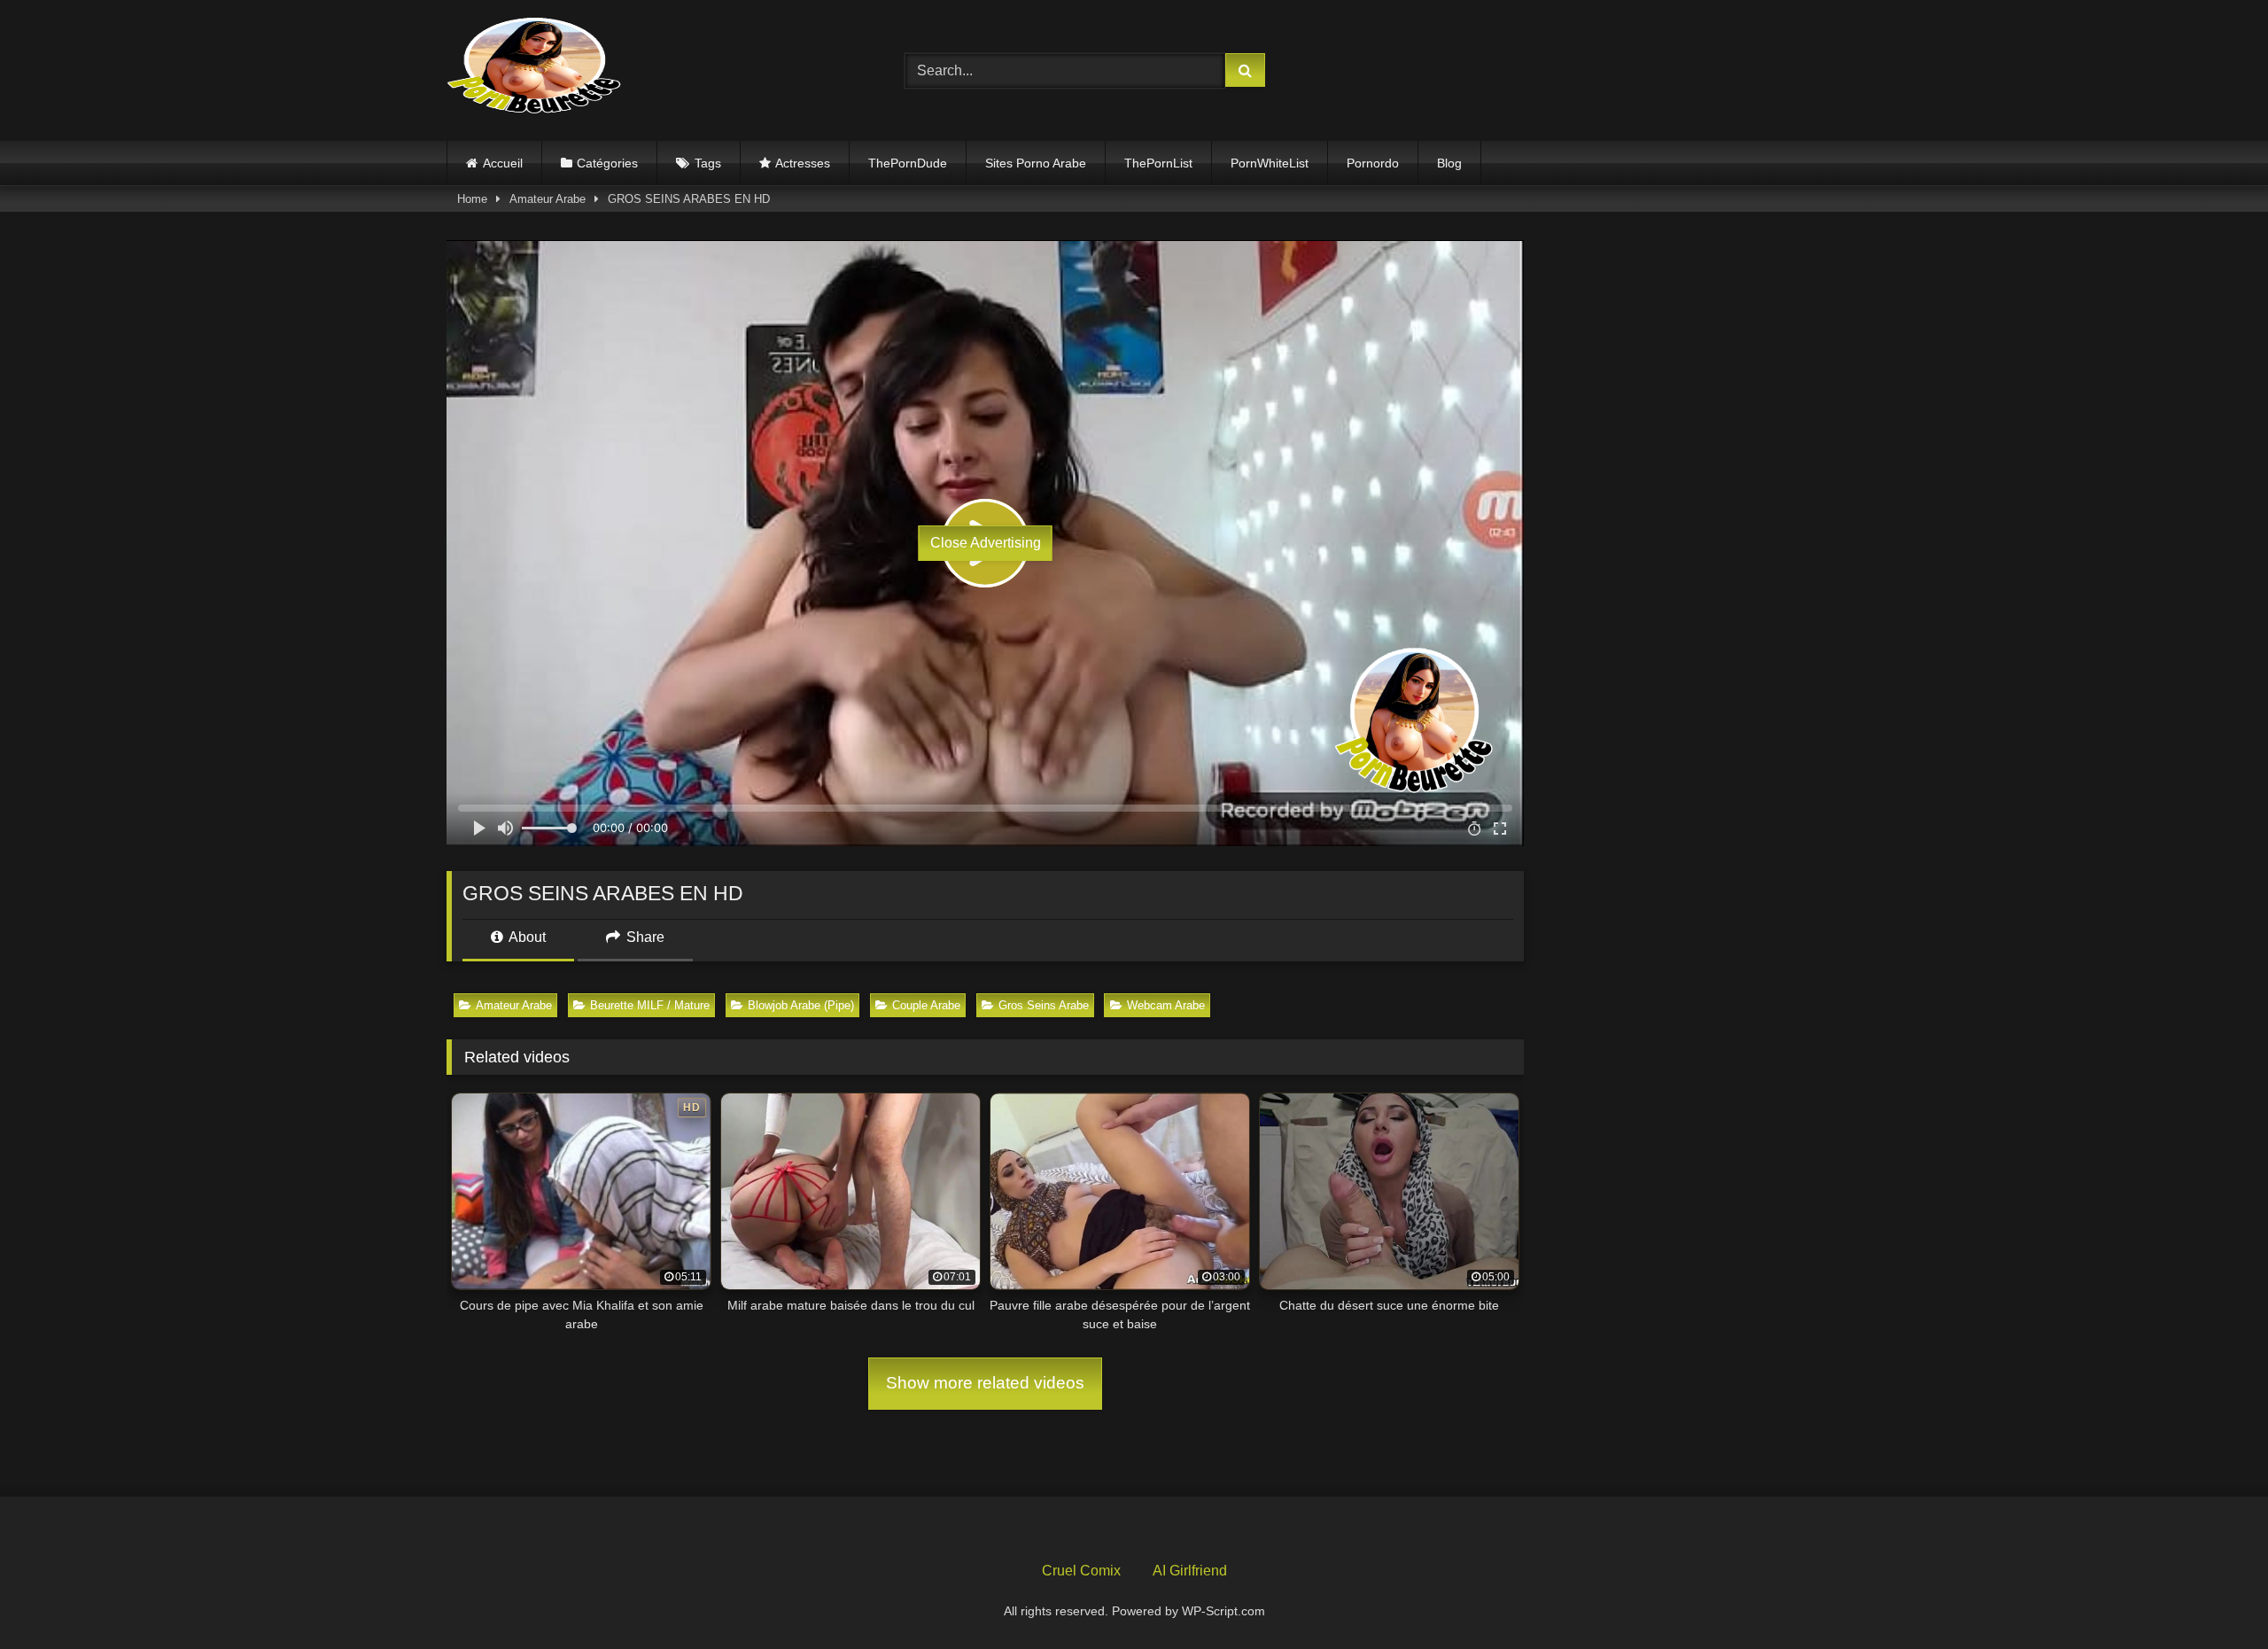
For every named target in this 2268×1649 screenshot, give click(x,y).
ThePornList (1158, 163)
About (526, 937)
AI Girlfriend (1190, 1571)
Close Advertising (986, 543)
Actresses (803, 163)
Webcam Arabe (1166, 1005)
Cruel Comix (1081, 1571)
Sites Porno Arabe (1036, 163)
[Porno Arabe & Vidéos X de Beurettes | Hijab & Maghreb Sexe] (535, 67)
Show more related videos (985, 1383)
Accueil (503, 163)
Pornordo (1373, 163)
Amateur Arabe (548, 199)
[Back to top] (2213, 1596)
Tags (708, 163)
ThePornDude (908, 163)
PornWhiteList (1270, 163)
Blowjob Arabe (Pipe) (801, 1005)
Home (472, 199)
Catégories (607, 163)
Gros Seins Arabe (1044, 1005)
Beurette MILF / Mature (650, 1005)
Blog (1449, 163)
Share (644, 937)
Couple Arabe (926, 1005)
